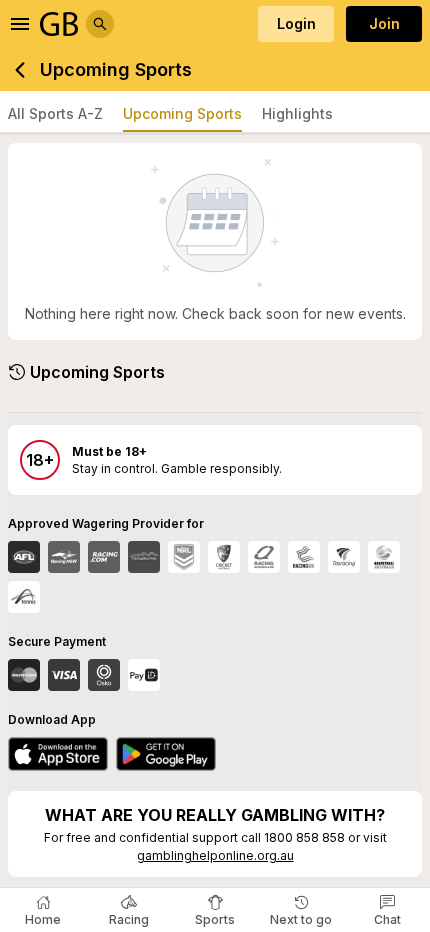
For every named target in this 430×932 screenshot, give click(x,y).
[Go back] (20, 70)
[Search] (100, 24)
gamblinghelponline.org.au (215, 855)
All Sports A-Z (55, 113)
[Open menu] (20, 24)
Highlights (297, 113)
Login (296, 23)
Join (384, 23)
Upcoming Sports (182, 113)
